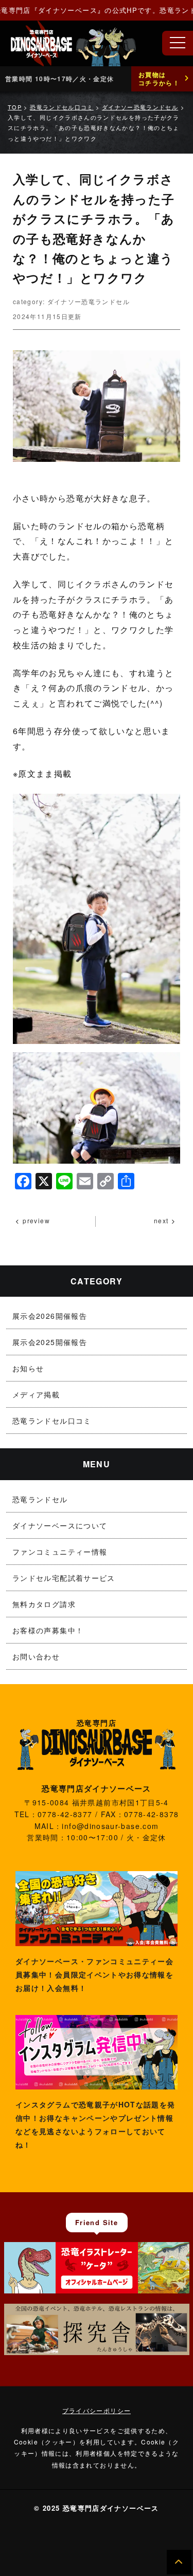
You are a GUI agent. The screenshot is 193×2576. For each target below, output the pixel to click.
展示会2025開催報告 (50, 1342)
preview (36, 1220)
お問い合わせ (36, 1656)
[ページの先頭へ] (179, 2562)
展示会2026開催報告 (50, 1316)
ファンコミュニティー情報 (60, 1552)
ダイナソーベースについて (60, 1525)
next (161, 1220)
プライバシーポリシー (97, 2410)
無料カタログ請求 (44, 1604)
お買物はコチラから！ (159, 79)
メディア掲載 (36, 1394)
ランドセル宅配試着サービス (64, 1578)
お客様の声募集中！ (48, 1630)
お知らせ (28, 1368)
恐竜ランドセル (40, 1499)
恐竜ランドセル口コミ (52, 1421)
